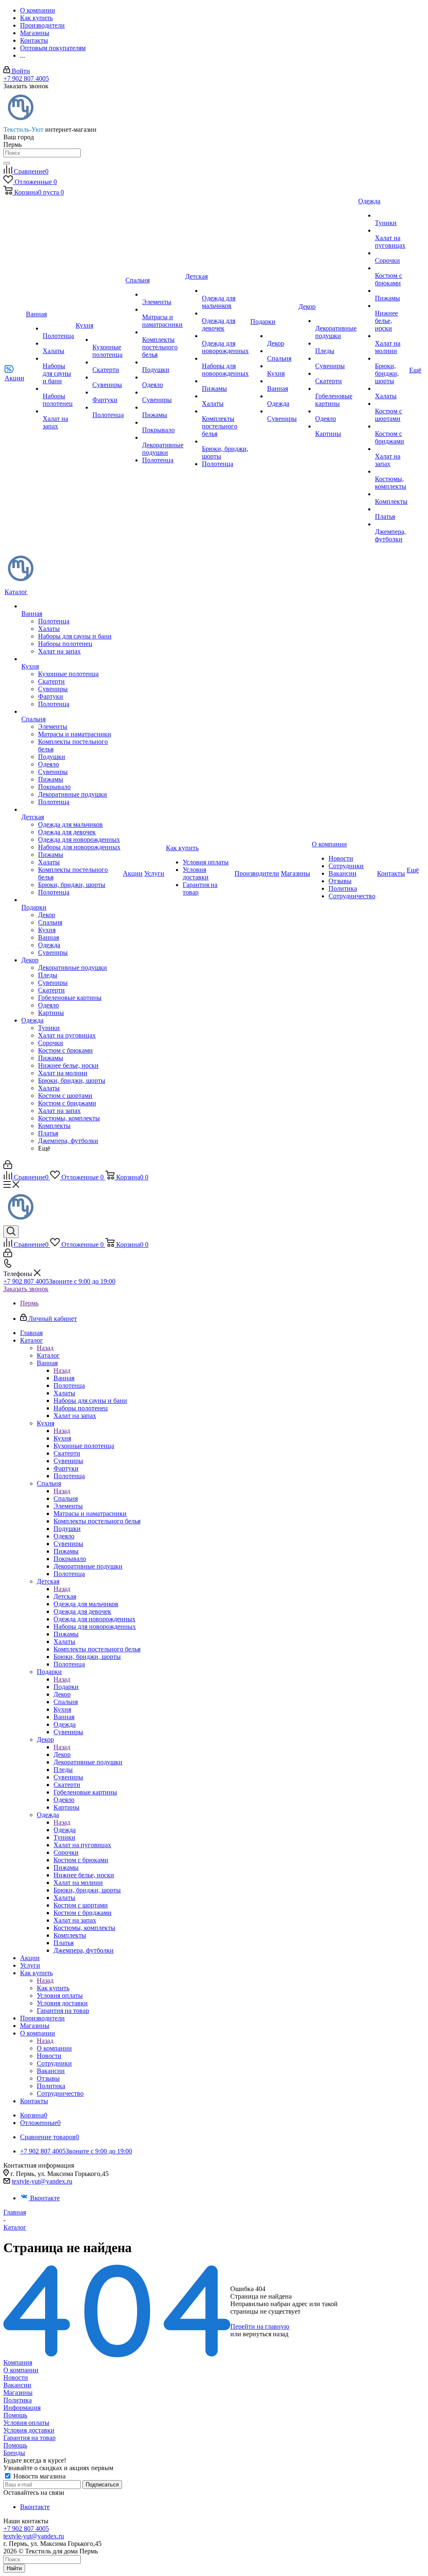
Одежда (65, 1830)
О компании (54, 2048)
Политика (18, 2400)
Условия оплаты (26, 2423)
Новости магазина (39, 2476)
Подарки (66, 1687)
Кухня (62, 1438)
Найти (14, 2568)
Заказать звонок (26, 1289)
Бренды (14, 2453)
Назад (45, 1348)
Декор (62, 1754)
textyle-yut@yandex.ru (42, 2181)
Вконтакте (45, 2198)
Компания (18, 2362)
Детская (65, 1596)
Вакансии (17, 2385)
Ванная (64, 1378)
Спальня (66, 1498)
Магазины (18, 2393)
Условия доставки (29, 2430)
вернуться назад (266, 2334)
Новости (16, 2377)
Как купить (53, 1988)
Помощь (15, 2415)
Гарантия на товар (29, 2438)
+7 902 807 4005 (26, 78)
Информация (22, 2408)
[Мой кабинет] (8, 1167)
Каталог (48, 1355)
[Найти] (7, 163)
